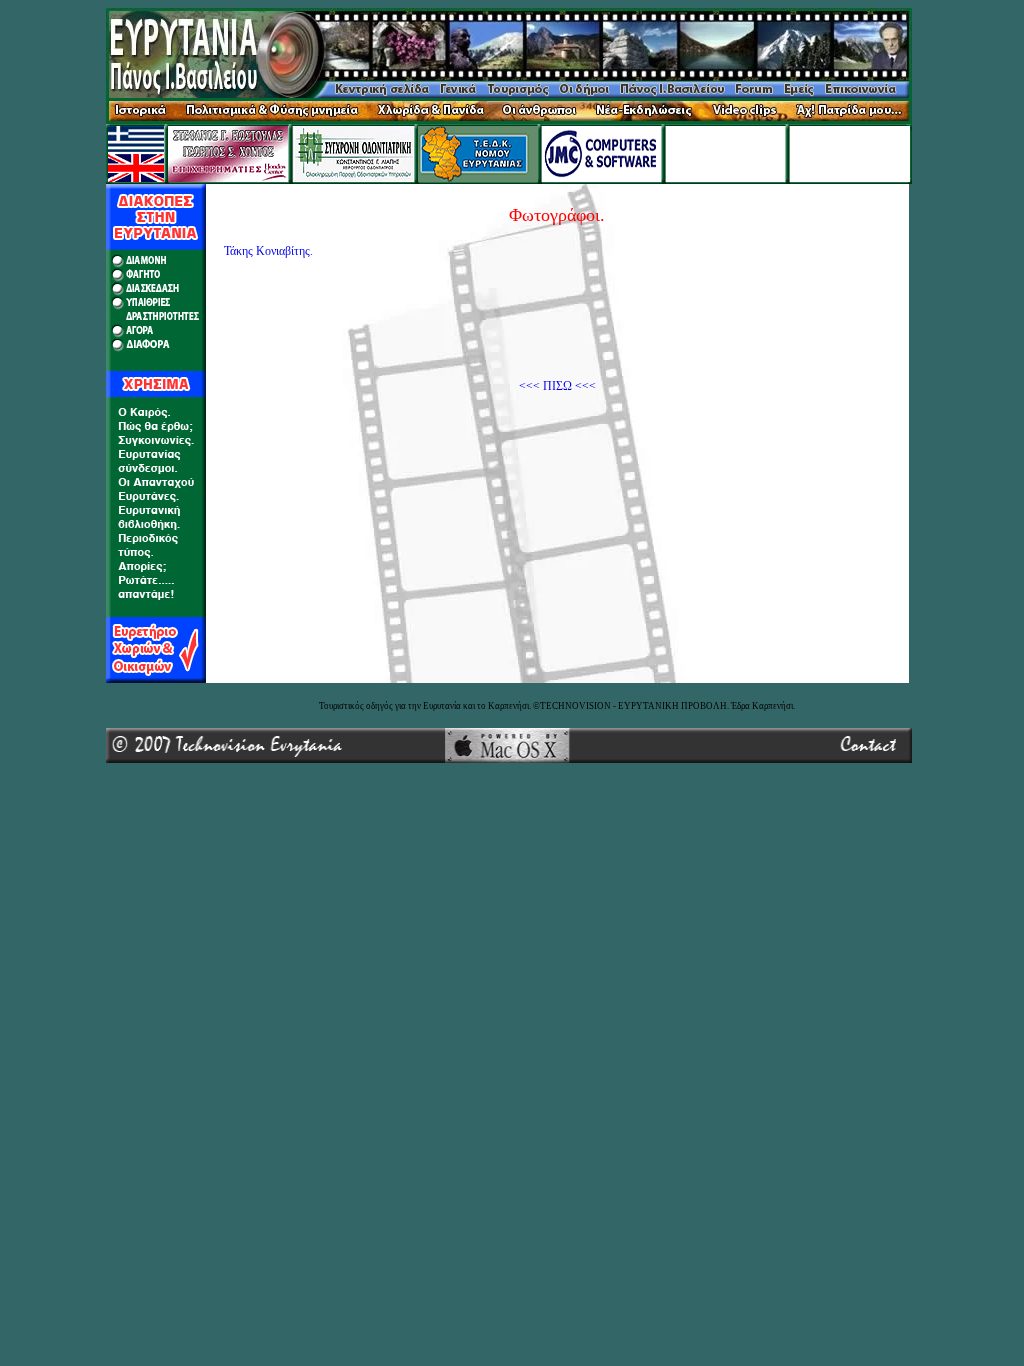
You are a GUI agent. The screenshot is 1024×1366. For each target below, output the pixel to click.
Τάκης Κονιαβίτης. (268, 251)
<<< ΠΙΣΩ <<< (557, 386)
